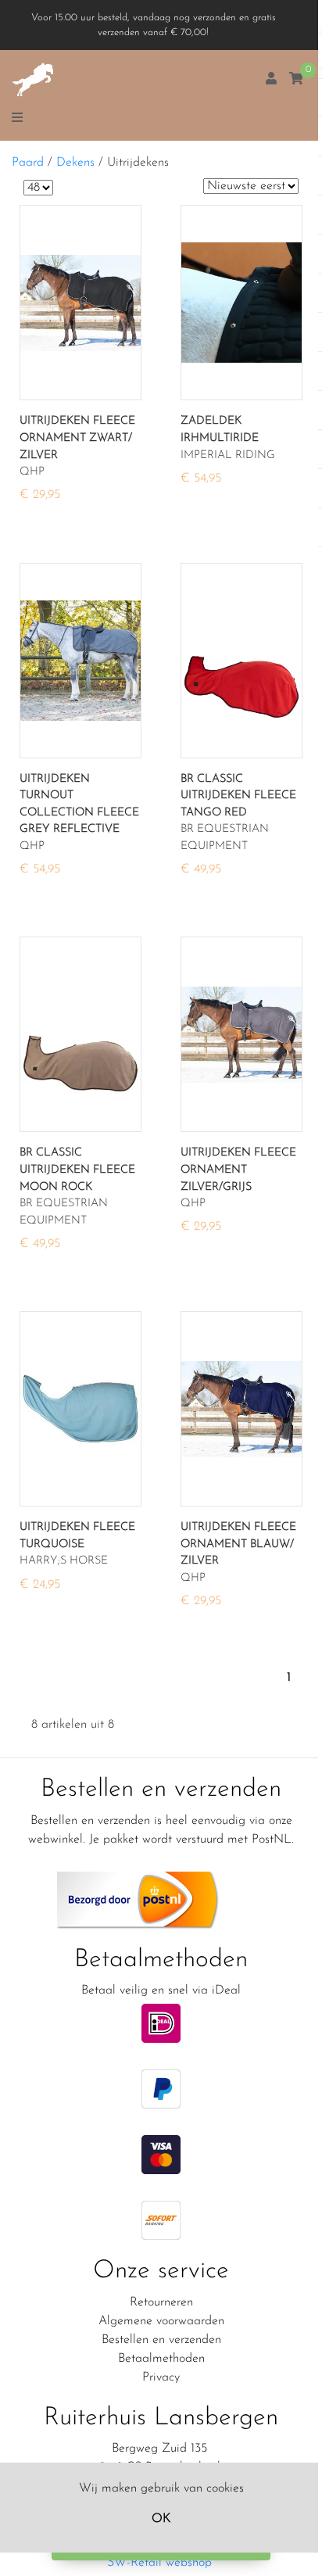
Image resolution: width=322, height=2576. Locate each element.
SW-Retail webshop (159, 2563)
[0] (296, 80)
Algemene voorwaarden (161, 2321)
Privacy (161, 2377)
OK (161, 2519)
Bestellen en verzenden (161, 2340)
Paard (28, 163)
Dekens (75, 163)
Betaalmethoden (161, 2359)
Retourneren (161, 2302)
